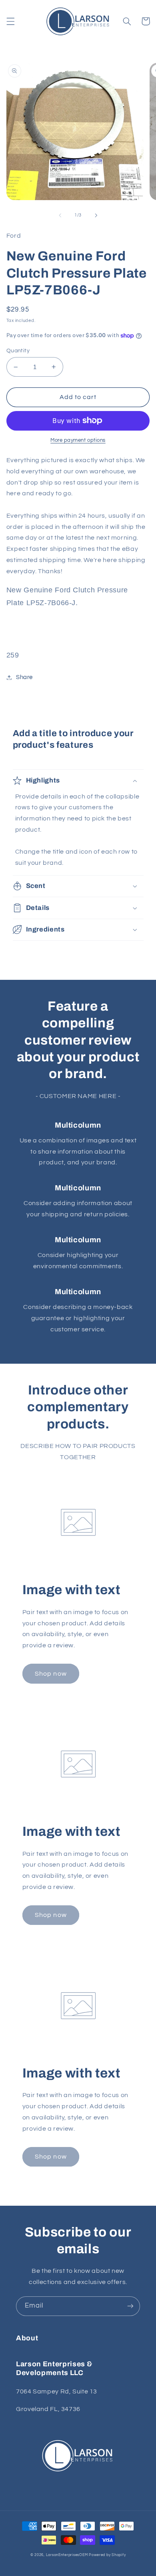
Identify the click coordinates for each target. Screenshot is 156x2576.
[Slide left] (60, 215)
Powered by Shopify (107, 2555)
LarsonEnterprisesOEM (67, 2555)
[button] (10, 21)
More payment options (78, 440)
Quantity (18, 351)
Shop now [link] (51, 1674)
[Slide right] (96, 215)
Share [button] (24, 677)
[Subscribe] (130, 2306)
